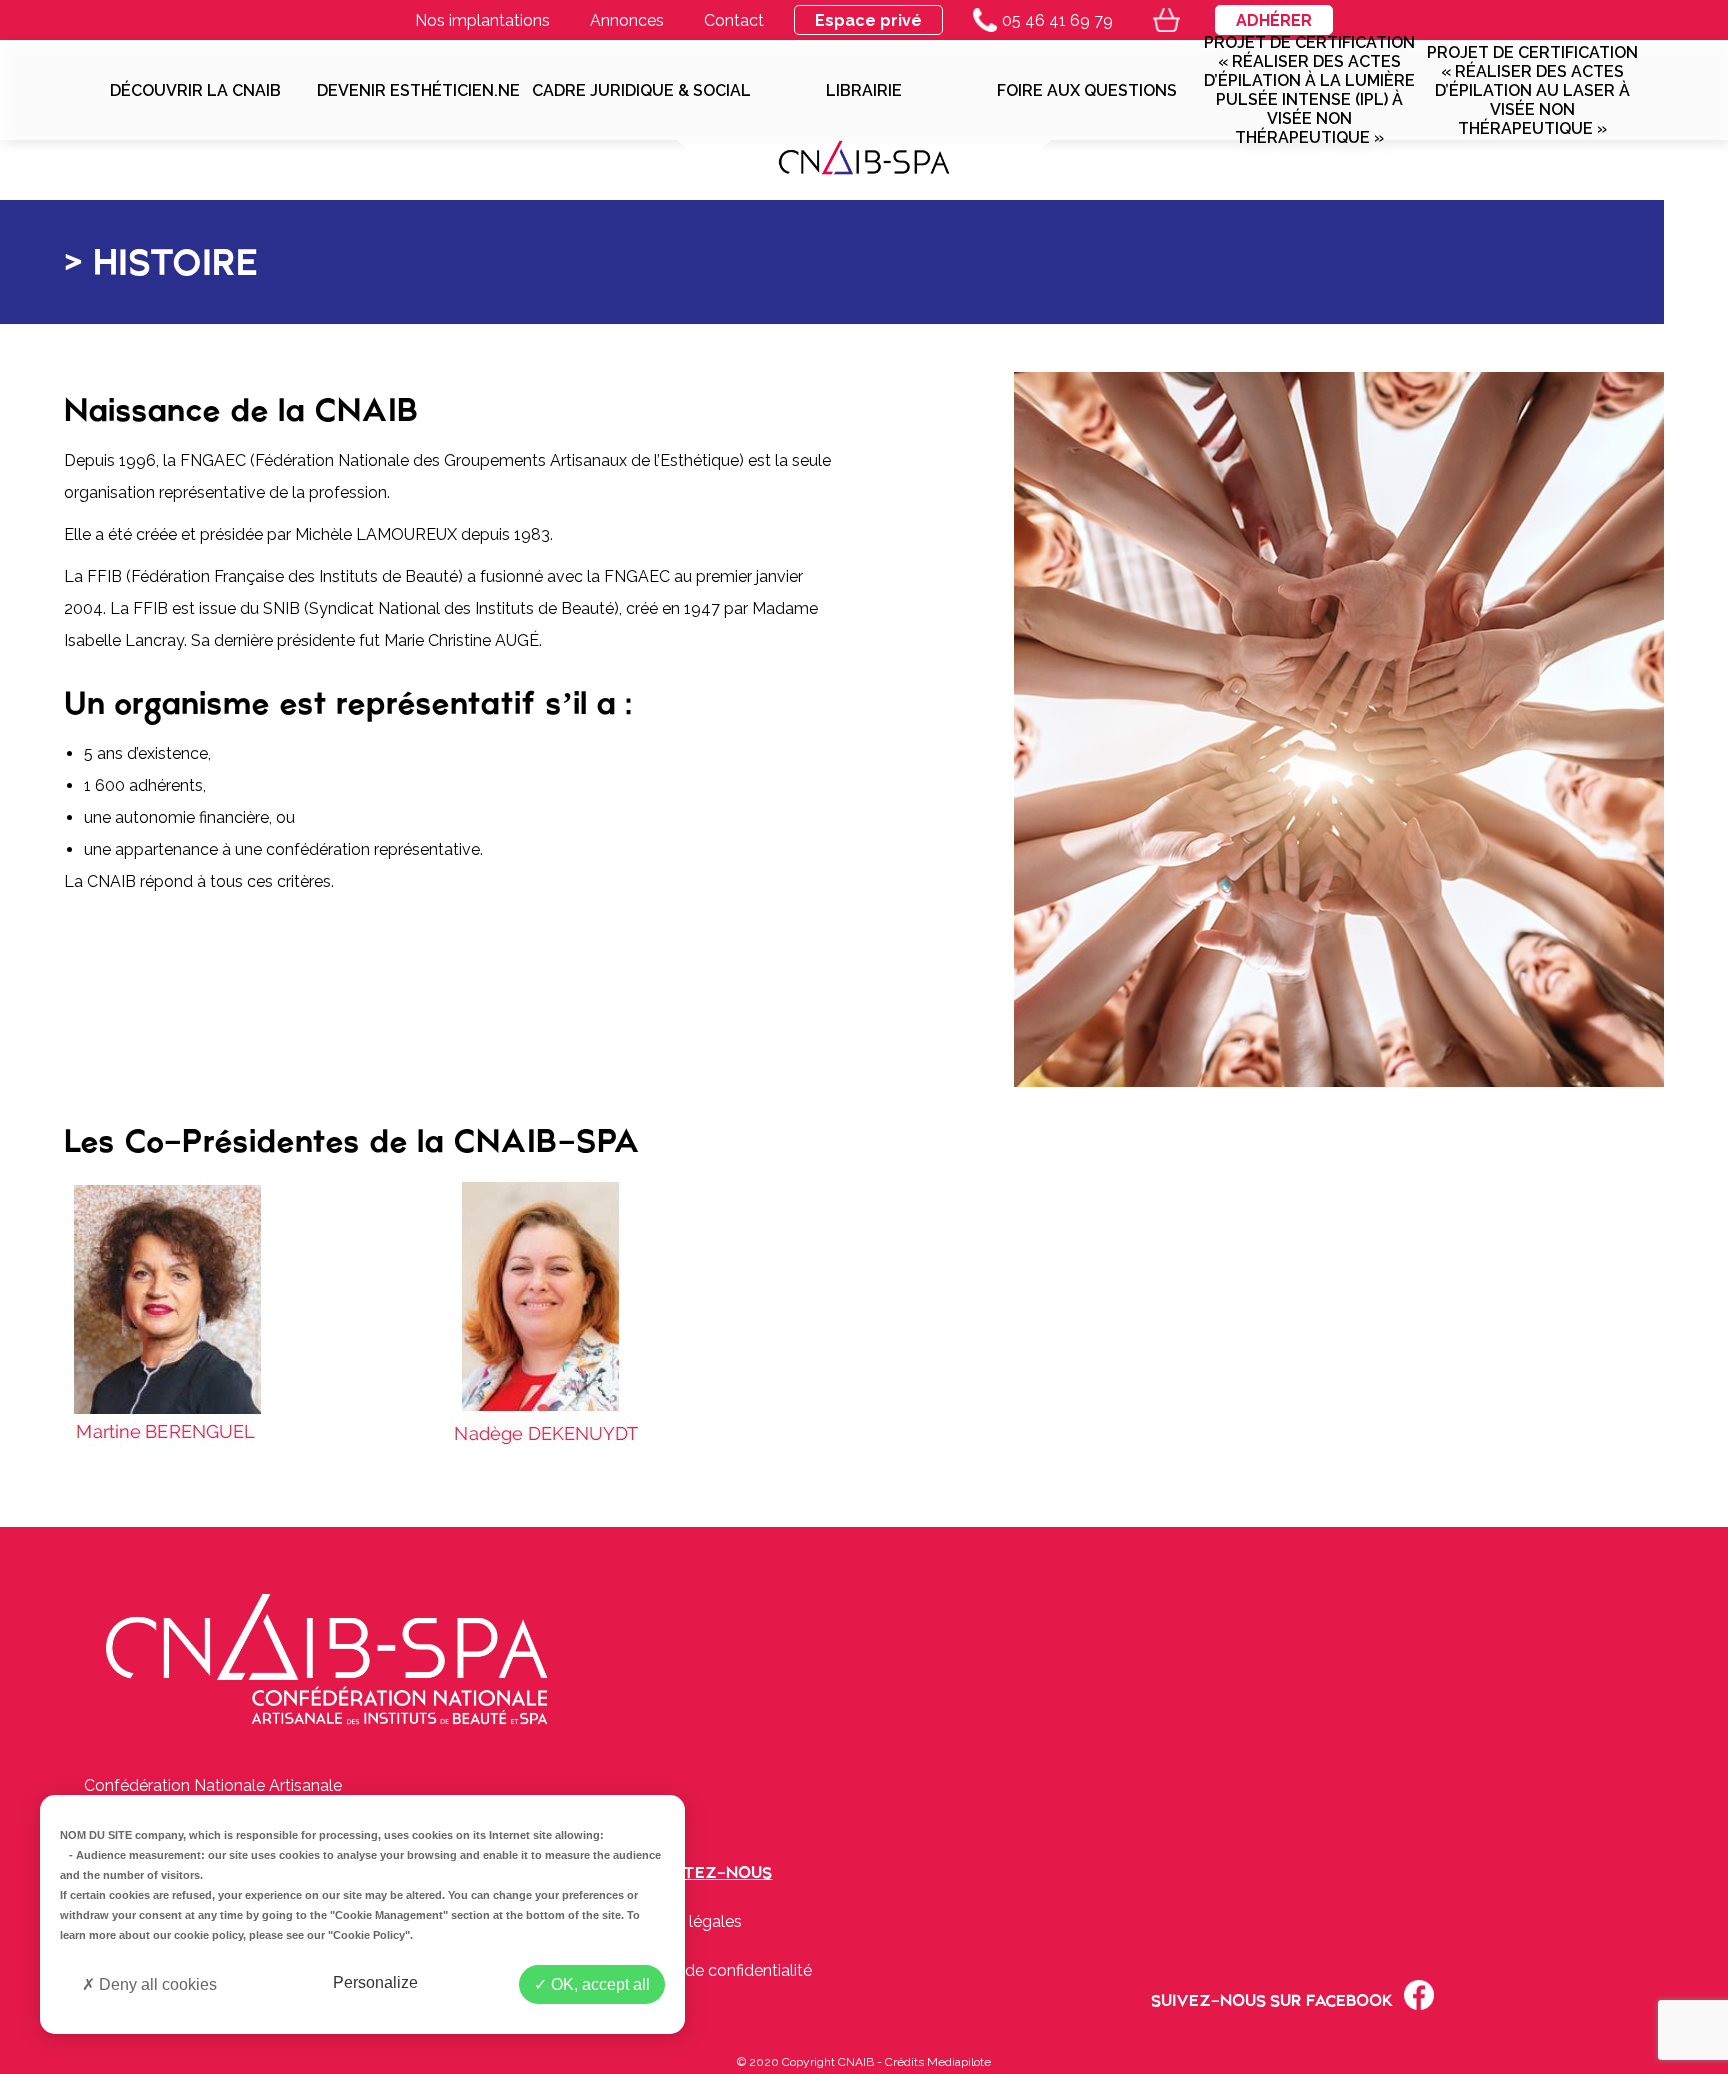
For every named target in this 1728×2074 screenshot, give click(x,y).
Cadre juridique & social (641, 90)
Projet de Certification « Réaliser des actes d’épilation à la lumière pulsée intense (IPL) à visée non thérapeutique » (1309, 90)
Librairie (864, 90)
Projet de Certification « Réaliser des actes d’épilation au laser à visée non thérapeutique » (1532, 90)
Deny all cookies (156, 1984)
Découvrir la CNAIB (195, 90)
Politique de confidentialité (714, 1970)
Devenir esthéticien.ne (418, 90)
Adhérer (1274, 20)
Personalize (375, 1982)
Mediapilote (959, 2062)
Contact (734, 20)
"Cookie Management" (389, 1915)
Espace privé (868, 20)
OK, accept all (598, 1984)
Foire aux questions (1087, 90)
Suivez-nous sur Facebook (1272, 2000)
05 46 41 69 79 (1057, 20)
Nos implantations (482, 20)
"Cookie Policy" (369, 1935)
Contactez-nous (694, 1872)
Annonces (627, 20)
